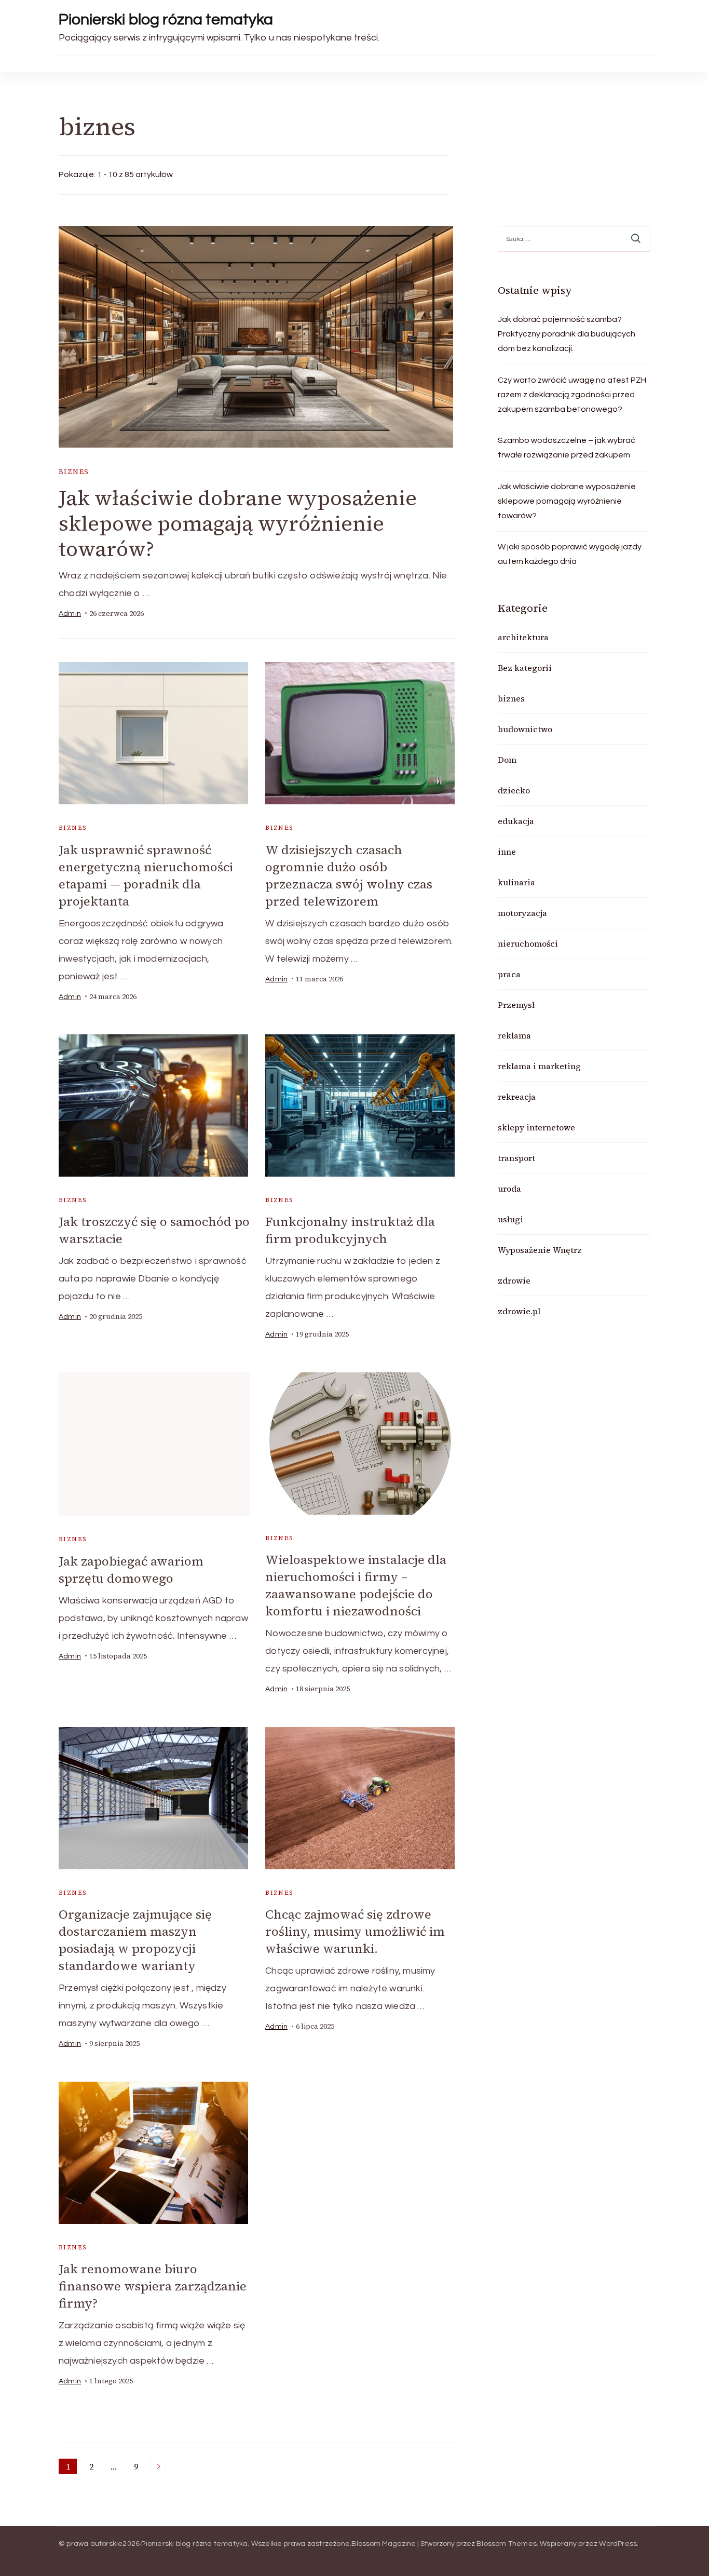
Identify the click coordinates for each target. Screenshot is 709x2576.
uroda (509, 1189)
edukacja (516, 821)
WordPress (618, 2544)
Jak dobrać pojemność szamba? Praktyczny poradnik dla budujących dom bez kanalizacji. (567, 334)
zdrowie (514, 1280)
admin (70, 614)
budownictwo (525, 729)
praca (509, 974)
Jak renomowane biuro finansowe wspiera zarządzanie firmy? (153, 2286)
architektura (523, 637)
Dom (507, 760)
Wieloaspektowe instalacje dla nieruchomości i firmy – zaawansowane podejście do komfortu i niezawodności (356, 1585)
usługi (510, 1219)
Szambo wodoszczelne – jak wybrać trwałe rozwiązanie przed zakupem (567, 448)
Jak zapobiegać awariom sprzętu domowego (131, 1570)
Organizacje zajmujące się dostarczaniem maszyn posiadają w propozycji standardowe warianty (135, 1940)
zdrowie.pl (519, 1311)
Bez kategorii (525, 668)
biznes (74, 472)
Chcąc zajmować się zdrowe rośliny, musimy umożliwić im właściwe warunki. (355, 1931)
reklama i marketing (539, 1066)
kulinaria (516, 882)
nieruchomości (528, 943)
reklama (514, 1035)
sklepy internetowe (536, 1127)
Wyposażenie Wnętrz (540, 1250)
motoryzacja (522, 913)
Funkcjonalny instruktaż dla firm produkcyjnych (350, 1230)
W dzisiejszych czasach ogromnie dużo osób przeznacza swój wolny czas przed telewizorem (349, 875)
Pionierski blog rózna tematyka (166, 19)
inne (507, 852)
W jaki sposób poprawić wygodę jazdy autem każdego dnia (570, 554)
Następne (158, 2466)
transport (516, 1158)
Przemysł (516, 1005)
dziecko (514, 790)
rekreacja (517, 1097)
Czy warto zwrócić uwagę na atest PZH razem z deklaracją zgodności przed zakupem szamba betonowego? (572, 395)
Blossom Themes (507, 2544)
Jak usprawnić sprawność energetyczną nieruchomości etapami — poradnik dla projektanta (146, 875)
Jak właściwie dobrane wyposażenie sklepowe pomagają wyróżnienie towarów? (238, 523)
